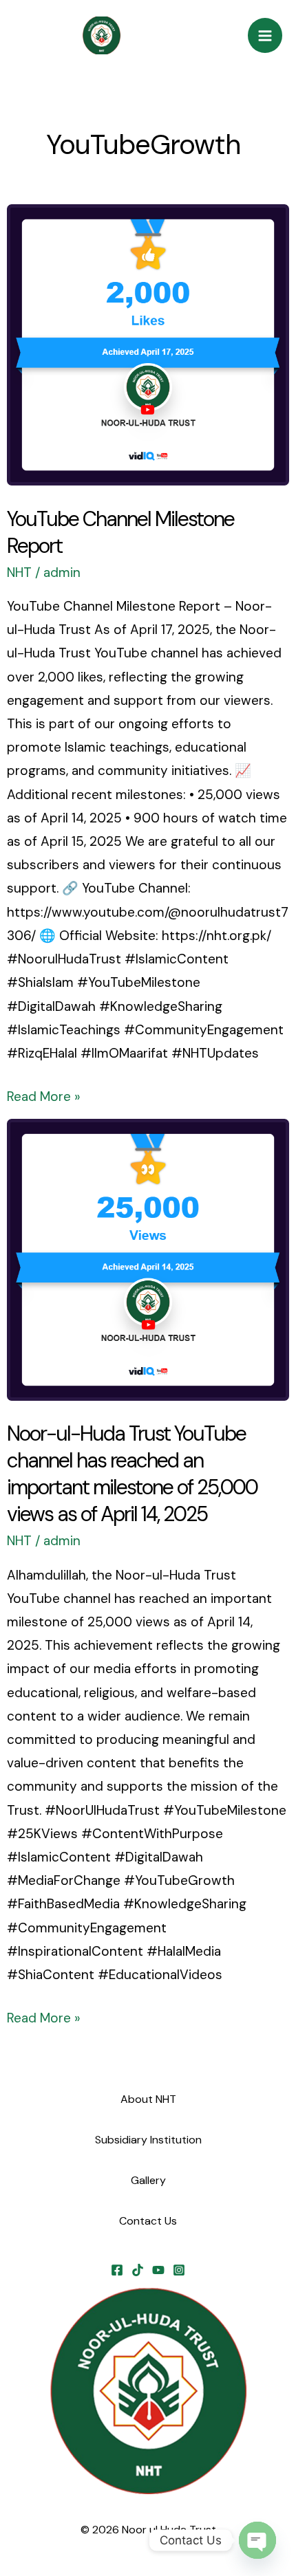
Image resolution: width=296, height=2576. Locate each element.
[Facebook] (117, 2270)
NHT (19, 572)
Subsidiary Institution (148, 2140)
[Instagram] (179, 2270)
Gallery (148, 2180)
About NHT (148, 2099)
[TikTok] (138, 2270)
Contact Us (148, 2221)
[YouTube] (158, 2270)
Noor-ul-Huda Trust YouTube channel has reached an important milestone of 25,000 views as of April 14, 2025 (132, 1474)
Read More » (44, 1095)
